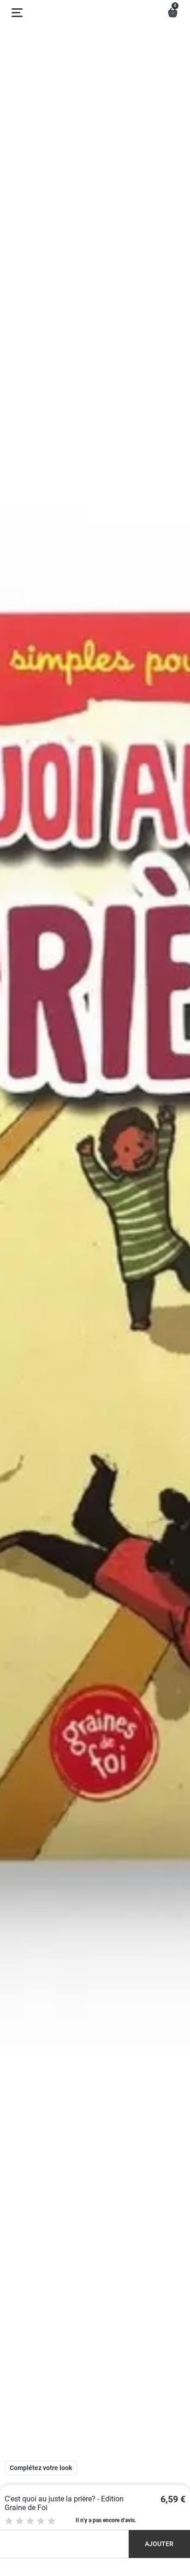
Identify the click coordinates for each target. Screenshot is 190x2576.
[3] (30, 2521)
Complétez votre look (41, 2468)
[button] (173, 13)
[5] (51, 2521)
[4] (41, 2521)
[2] (20, 2521)
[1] (9, 2521)
